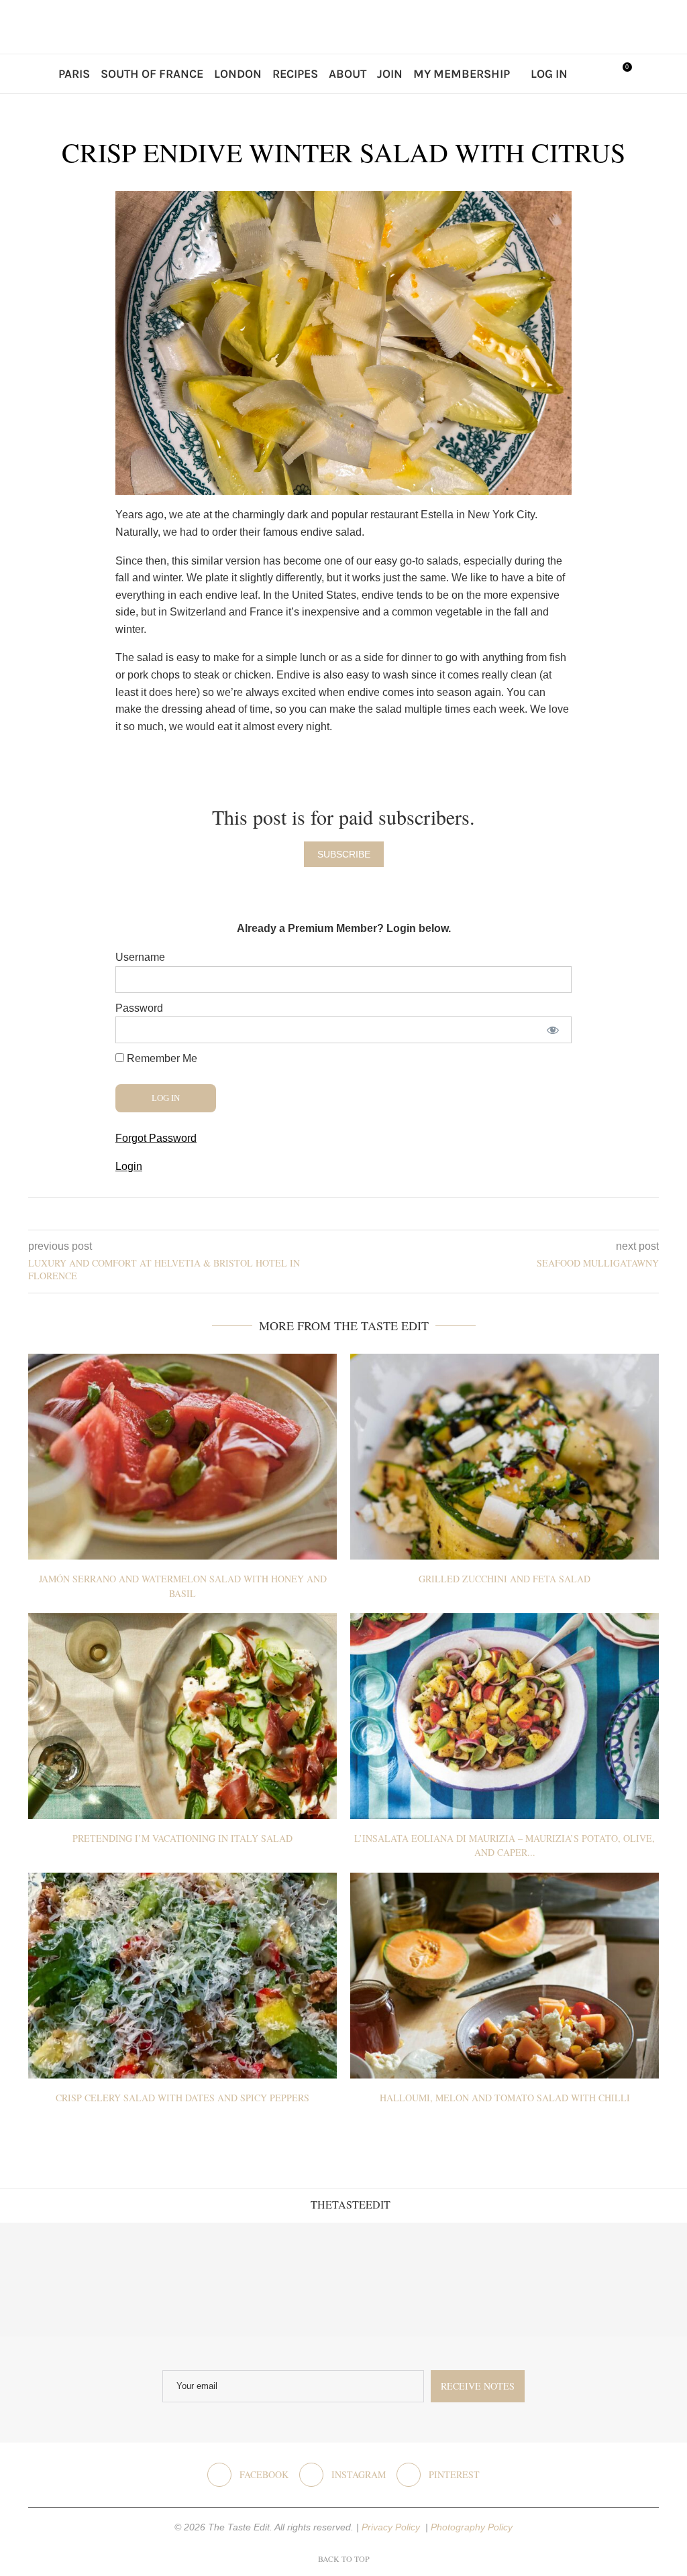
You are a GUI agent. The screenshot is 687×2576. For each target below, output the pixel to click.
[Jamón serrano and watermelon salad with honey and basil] (182, 1457)
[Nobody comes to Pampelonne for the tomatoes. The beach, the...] (630, 2280)
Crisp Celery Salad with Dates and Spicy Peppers (182, 2098)
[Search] (592, 74)
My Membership (462, 74)
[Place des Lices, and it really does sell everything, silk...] (401, 2280)
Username (140, 957)
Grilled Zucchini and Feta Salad (505, 1579)
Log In (549, 74)
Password (139, 1008)
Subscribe (344, 854)
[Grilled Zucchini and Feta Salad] (505, 1457)
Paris (74, 74)
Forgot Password (156, 1138)
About (348, 74)
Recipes (295, 74)
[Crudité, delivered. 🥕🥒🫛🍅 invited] (57, 2280)
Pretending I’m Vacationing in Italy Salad (182, 1838)
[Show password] (553, 1030)
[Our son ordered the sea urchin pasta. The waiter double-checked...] (286, 2280)
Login (129, 1166)
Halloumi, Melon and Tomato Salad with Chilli (505, 2098)
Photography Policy (472, 2527)
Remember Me (161, 1058)
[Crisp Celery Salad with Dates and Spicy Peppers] (182, 1976)
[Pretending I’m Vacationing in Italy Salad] (182, 1716)
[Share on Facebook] (333, 1214)
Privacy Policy (392, 2527)
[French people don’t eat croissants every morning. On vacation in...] (172, 2280)
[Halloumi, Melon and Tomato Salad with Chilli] (505, 1976)
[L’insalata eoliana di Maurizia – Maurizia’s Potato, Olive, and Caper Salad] (505, 1716)
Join (390, 74)
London (238, 74)
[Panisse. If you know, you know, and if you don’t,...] (515, 2280)
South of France (152, 74)
